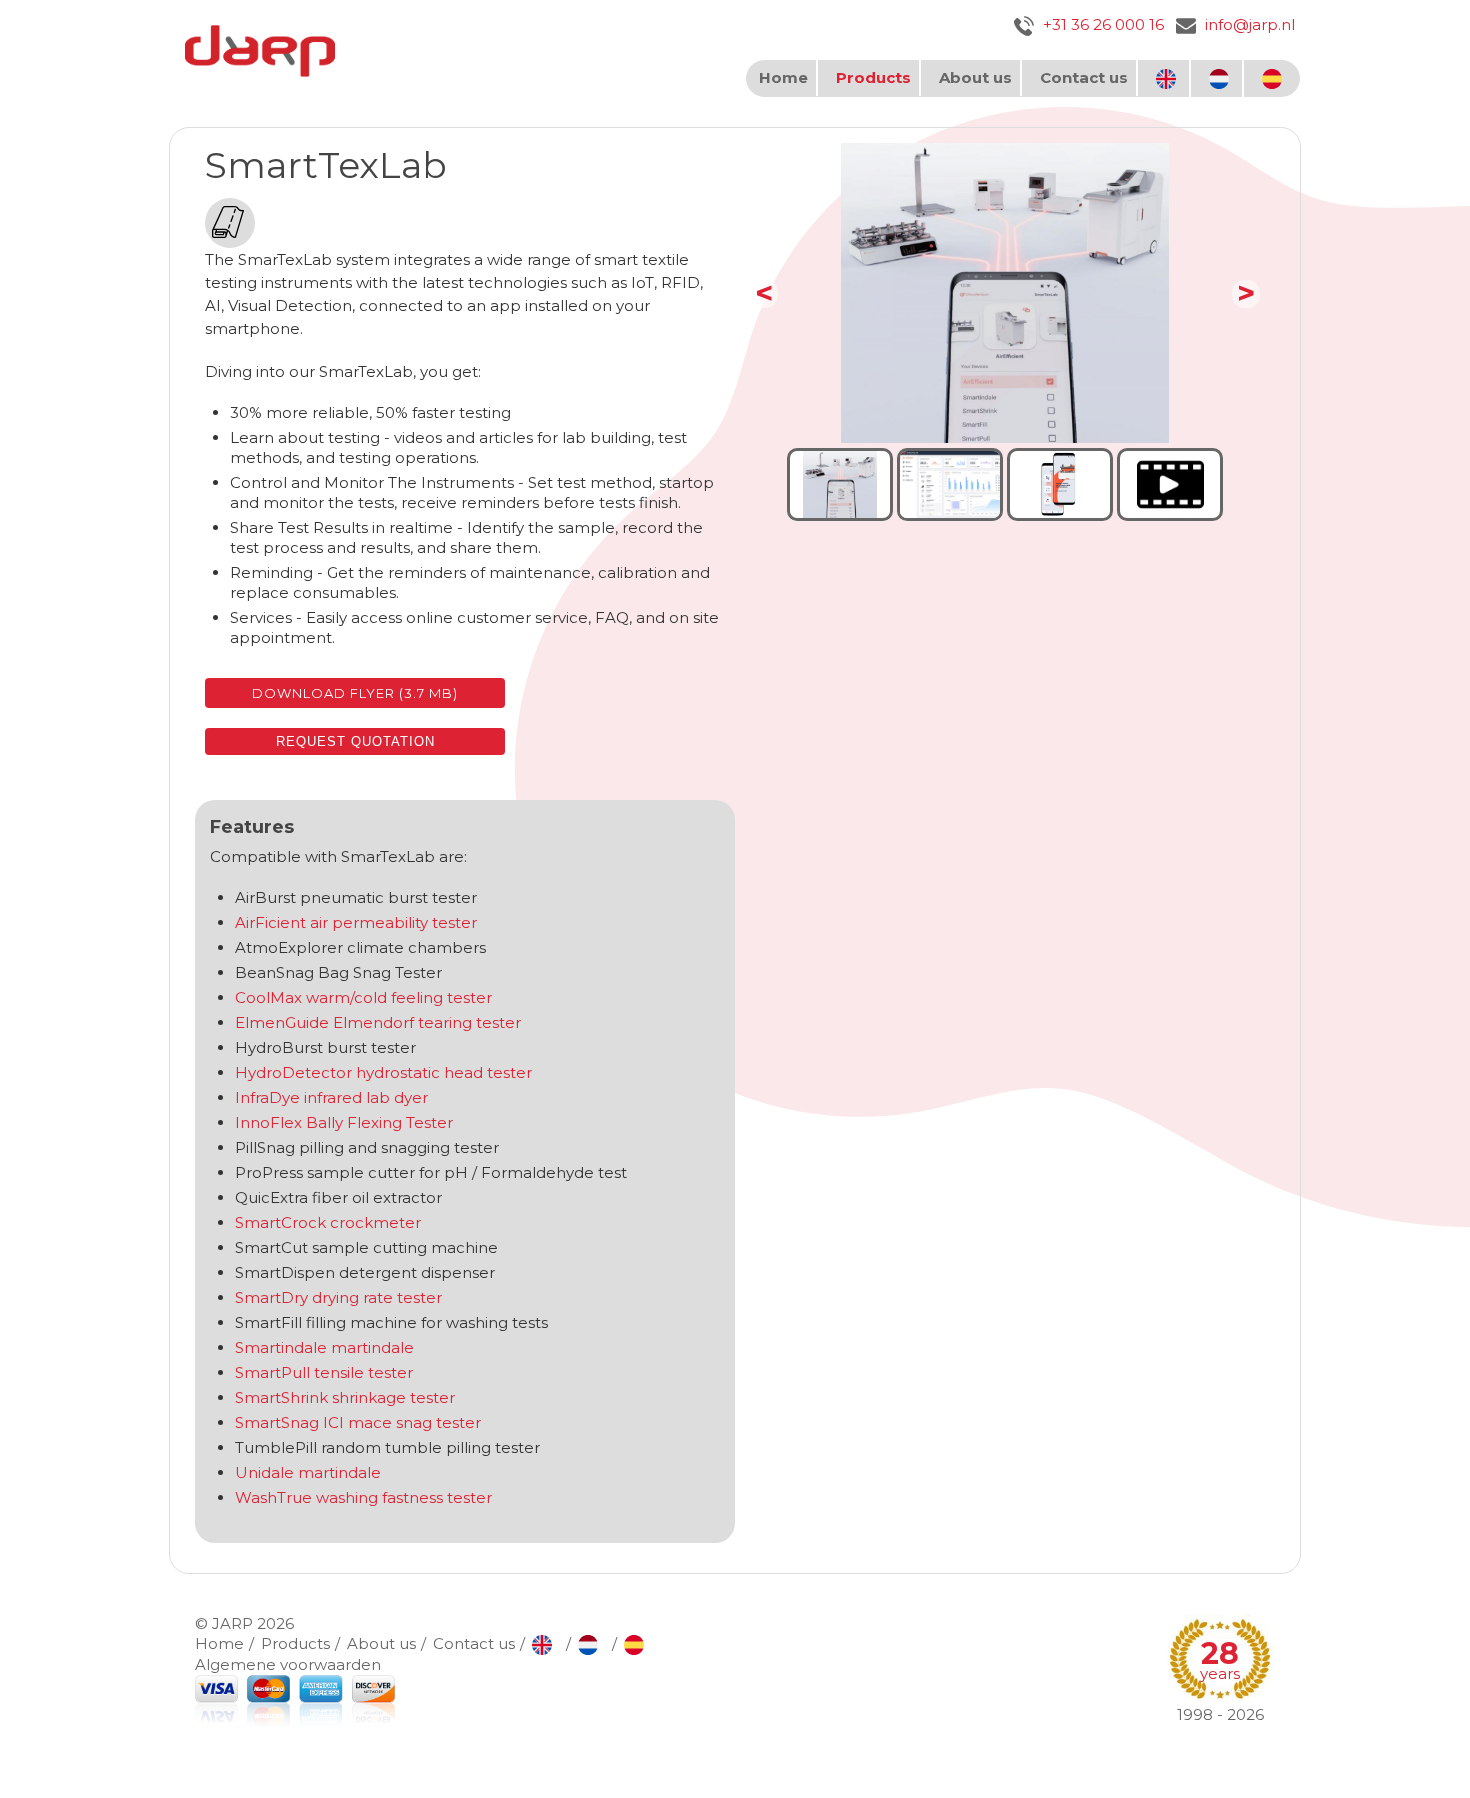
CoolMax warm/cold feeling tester (363, 997)
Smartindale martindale (326, 1347)
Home (783, 77)
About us (975, 77)
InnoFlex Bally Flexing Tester (344, 1122)
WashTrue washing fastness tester (363, 1497)
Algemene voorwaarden (288, 1664)
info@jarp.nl (1248, 24)
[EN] (1168, 78)
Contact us (1084, 77)
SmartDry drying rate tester (338, 1297)
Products (873, 77)
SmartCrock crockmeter (328, 1222)
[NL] (1221, 78)
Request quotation (355, 741)
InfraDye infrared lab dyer (331, 1097)
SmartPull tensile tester (324, 1372)
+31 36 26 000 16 (1101, 24)
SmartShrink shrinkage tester (345, 1397)
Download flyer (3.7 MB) (355, 693)
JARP (232, 1623)
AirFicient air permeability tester (356, 922)
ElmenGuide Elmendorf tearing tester (378, 1022)
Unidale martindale (308, 1472)
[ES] (1274, 78)
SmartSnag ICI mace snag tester (358, 1422)
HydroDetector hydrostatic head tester (383, 1072)
